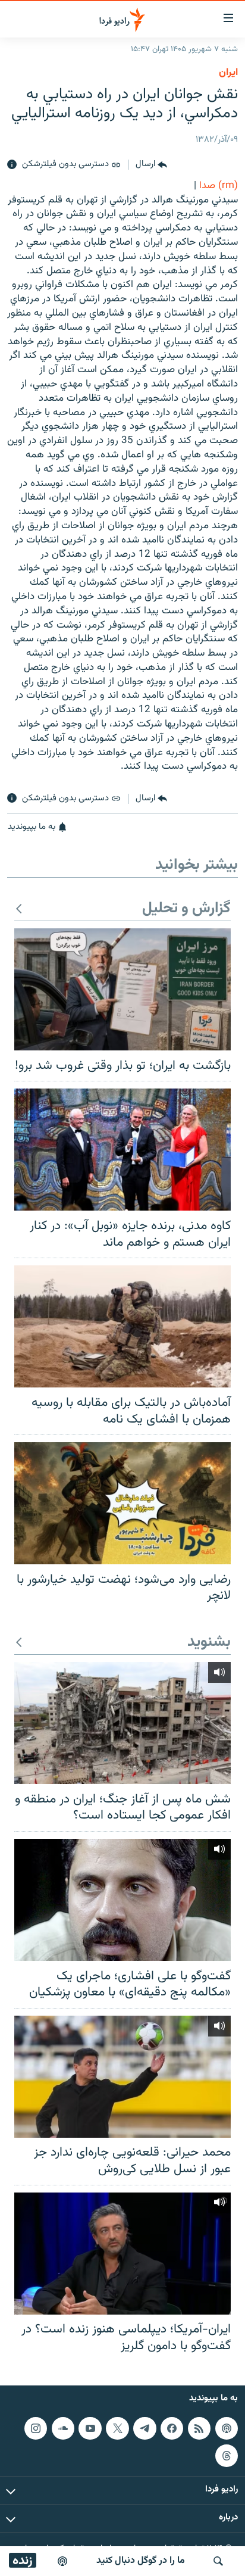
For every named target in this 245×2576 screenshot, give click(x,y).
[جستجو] (218, 2561)
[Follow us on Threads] (227, 2456)
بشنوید (209, 1643)
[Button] (151, 165)
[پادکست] (62, 2561)
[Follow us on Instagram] (36, 2428)
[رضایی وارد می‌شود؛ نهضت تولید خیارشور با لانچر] (122, 1503)
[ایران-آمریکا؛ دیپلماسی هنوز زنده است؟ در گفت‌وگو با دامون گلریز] (122, 2254)
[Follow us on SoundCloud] (63, 2428)
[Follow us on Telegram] (145, 2428)
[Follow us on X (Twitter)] (117, 2428)
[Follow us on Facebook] (172, 2428)
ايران (228, 73)
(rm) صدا (219, 186)
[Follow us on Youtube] (90, 2428)
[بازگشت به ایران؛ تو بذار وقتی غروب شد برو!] (122, 989)
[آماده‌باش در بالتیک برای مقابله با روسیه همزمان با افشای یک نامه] (122, 1326)
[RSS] (199, 2428)
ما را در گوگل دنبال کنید (141, 2561)
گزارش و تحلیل (186, 909)
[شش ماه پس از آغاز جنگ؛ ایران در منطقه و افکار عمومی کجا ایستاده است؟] (122, 1723)
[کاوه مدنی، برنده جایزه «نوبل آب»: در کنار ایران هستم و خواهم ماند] (122, 1150)
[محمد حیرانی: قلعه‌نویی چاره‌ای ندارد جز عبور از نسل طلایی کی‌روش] (122, 2077)
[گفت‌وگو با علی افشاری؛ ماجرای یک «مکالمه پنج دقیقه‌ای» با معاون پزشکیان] (122, 1900)
